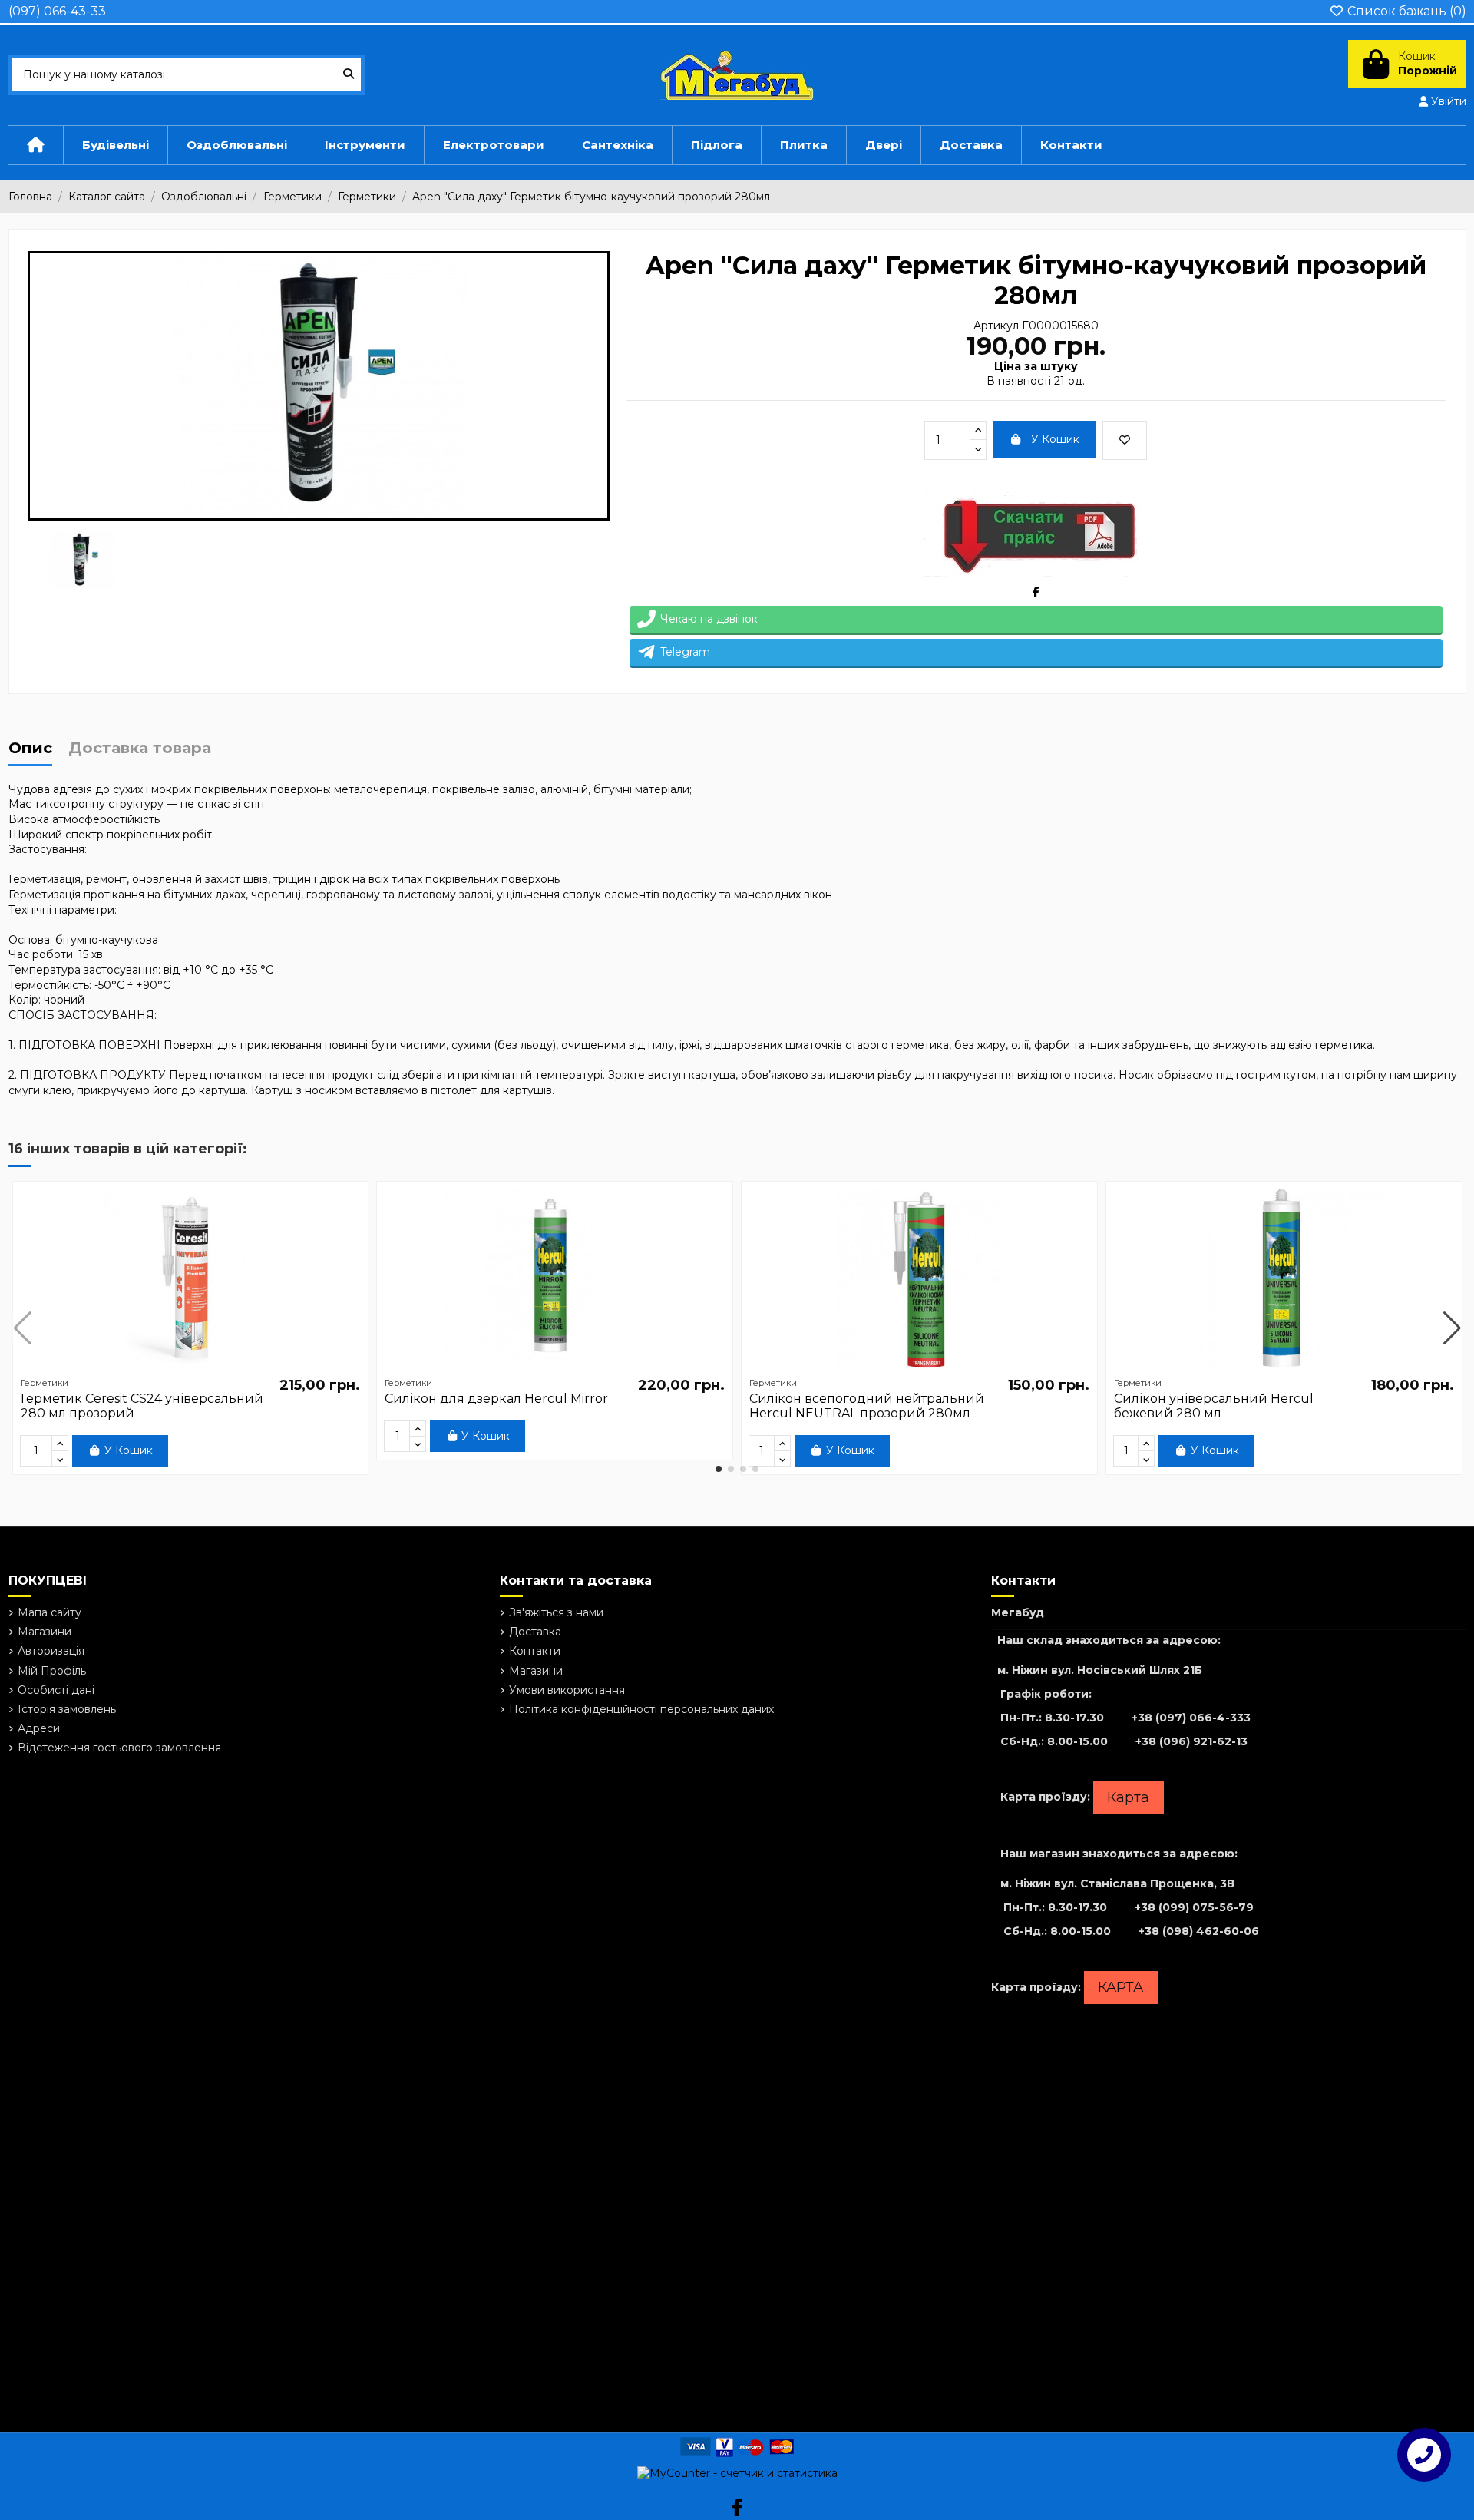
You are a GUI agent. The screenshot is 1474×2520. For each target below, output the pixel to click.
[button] (719, 1469)
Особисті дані (56, 1690)
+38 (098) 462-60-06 (1199, 1931)
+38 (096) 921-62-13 (1191, 1741)
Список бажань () (1405, 11)
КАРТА (1120, 1987)
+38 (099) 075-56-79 (1194, 1907)
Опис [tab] (30, 749)
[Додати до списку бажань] (1125, 440)
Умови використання (567, 1690)
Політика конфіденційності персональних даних (641, 1709)
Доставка (535, 1632)
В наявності (1019, 381)
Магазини (45, 1632)
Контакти (535, 1651)
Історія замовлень (67, 1709)
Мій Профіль (52, 1671)
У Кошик (1055, 439)
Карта (1128, 1797)
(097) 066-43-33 (57, 11)
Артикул (996, 326)
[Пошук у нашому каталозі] (349, 75)
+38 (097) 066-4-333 (1191, 1718)
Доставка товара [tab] (140, 749)
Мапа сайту (50, 1612)
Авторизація (51, 1651)
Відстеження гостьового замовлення (119, 1748)
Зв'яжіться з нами (556, 1612)
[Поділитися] (1036, 592)
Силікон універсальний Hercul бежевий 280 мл (1214, 1406)
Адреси (39, 1728)
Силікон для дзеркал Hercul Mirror (496, 1399)
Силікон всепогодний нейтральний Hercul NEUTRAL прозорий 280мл (867, 1406)
